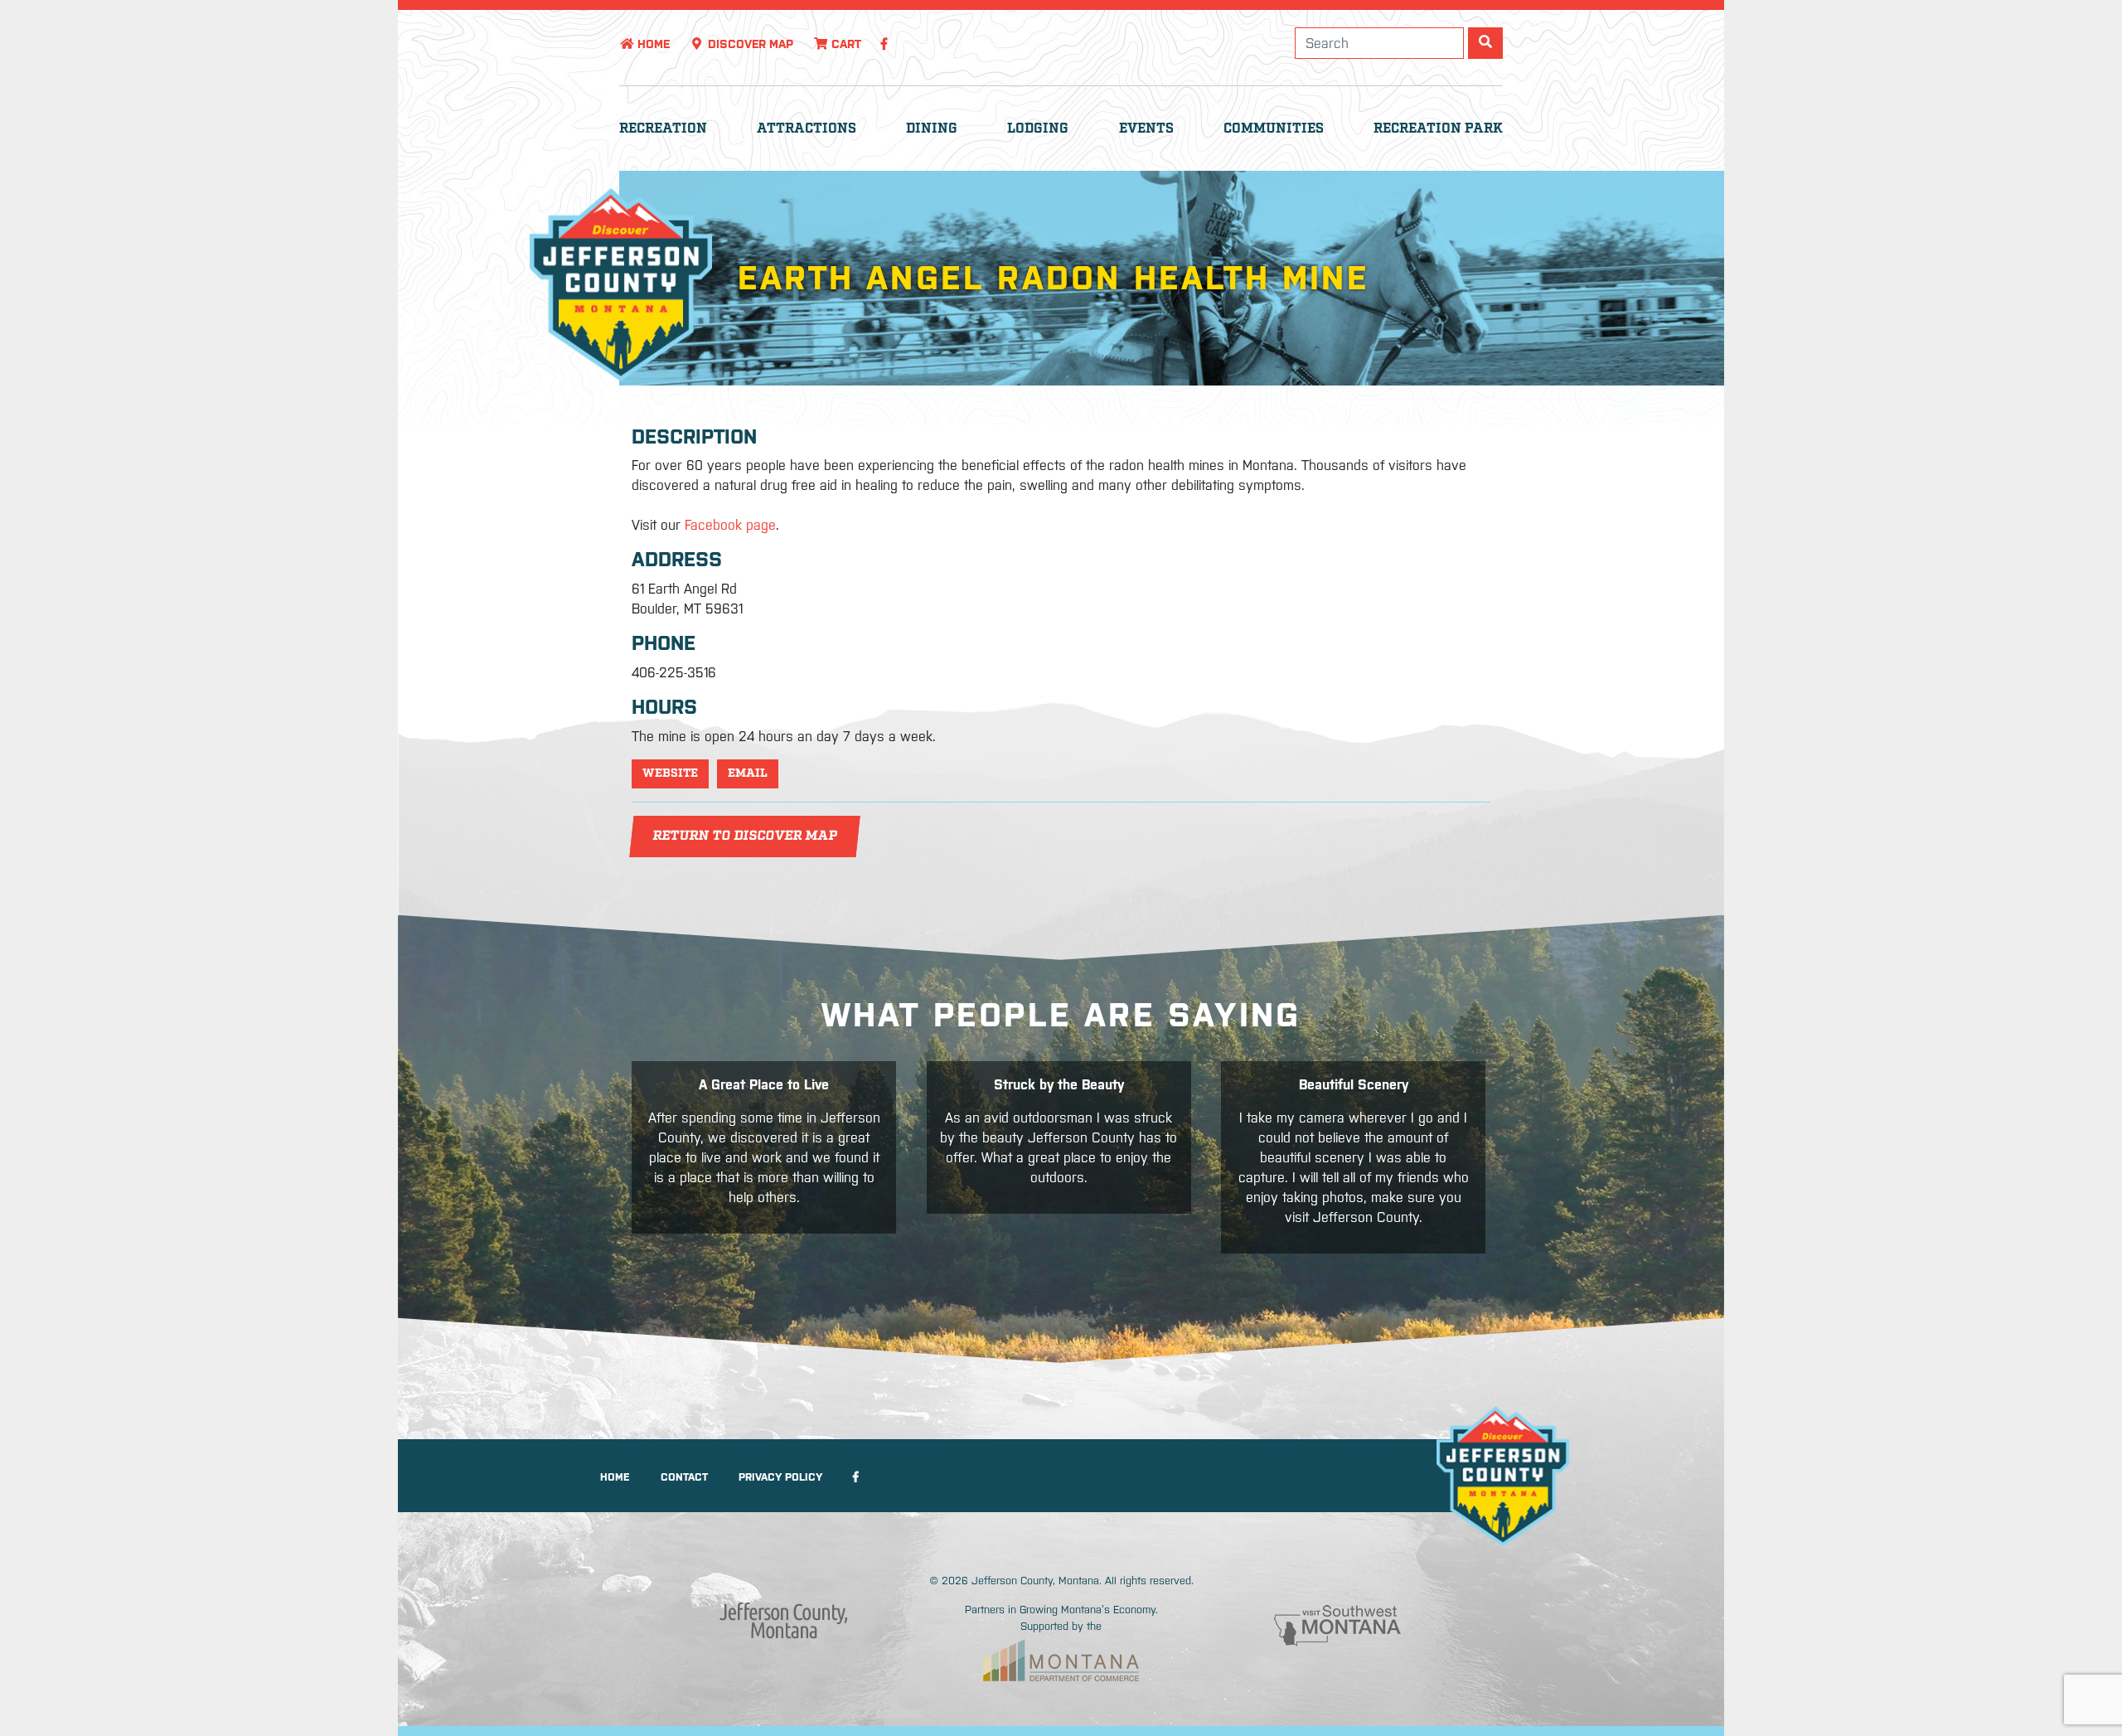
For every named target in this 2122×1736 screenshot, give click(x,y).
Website (670, 773)
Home (652, 44)
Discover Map (749, 44)
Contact (684, 1477)
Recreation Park (1438, 129)
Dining (932, 129)
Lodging (1038, 129)
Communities (1274, 129)
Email (748, 773)
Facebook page (730, 525)
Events (1146, 129)
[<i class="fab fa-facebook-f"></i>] (884, 44)
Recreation (663, 129)
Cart (845, 44)
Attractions (807, 129)
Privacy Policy (780, 1477)
